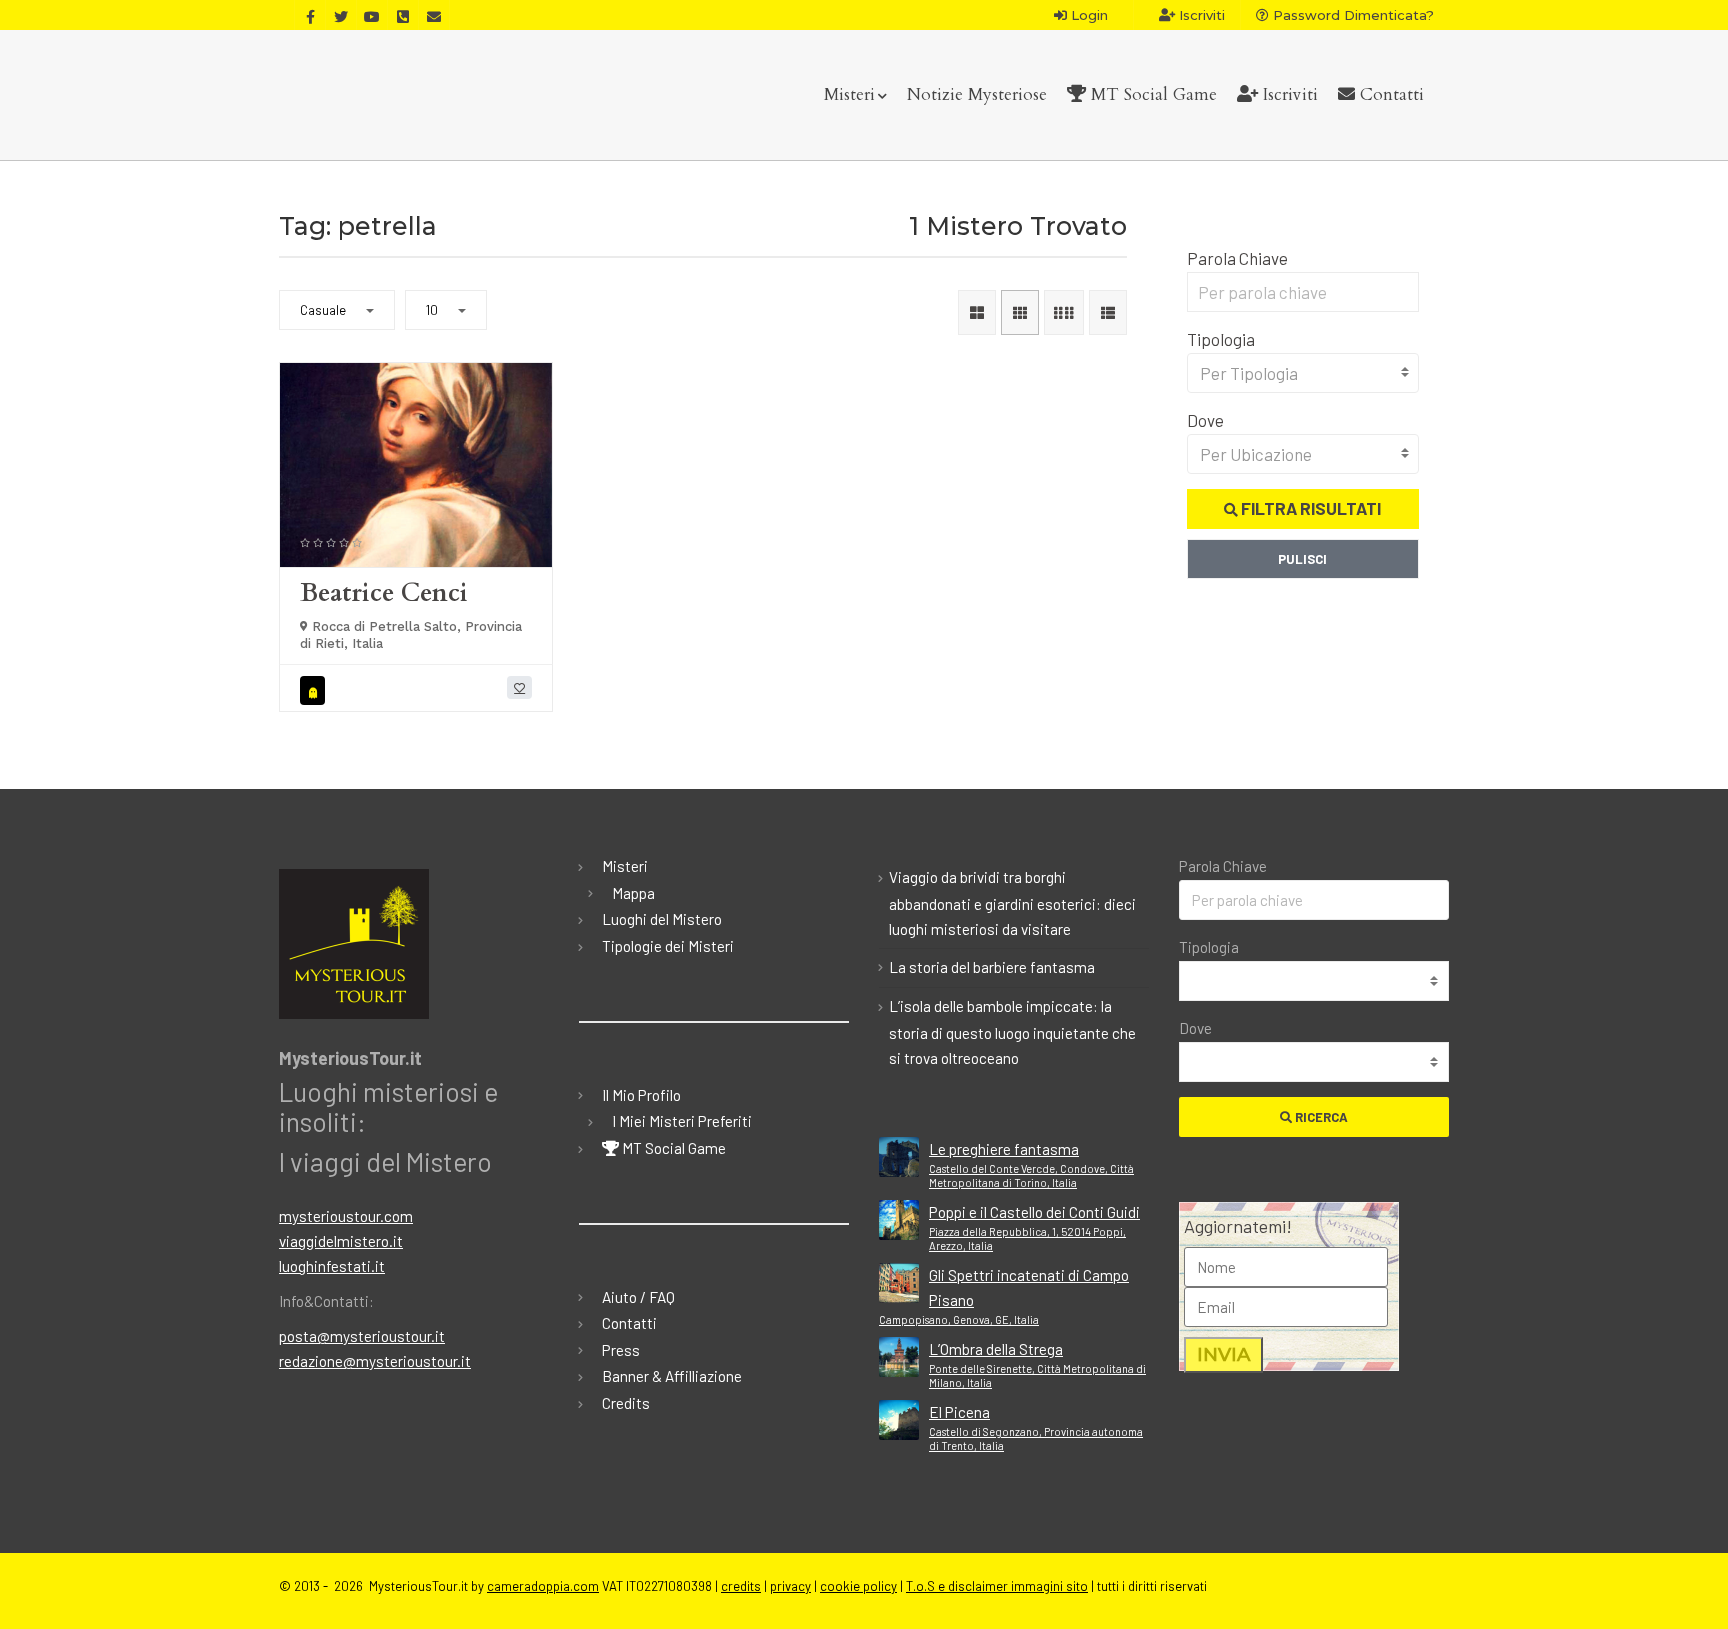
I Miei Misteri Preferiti (682, 1121)
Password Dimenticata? (1351, 15)
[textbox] (1303, 373)
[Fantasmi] (315, 690)
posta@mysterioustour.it (362, 1336)
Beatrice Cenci (384, 593)
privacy (790, 1586)
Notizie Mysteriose (977, 94)
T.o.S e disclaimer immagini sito (997, 1586)
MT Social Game (1151, 94)
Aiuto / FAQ (638, 1297)
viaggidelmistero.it (341, 1241)
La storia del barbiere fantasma (992, 967)
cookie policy (858, 1586)
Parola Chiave (1237, 258)
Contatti (1389, 94)
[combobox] (1303, 373)
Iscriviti (1200, 15)
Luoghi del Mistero (662, 919)
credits (741, 1586)
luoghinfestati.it (332, 1266)
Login (1087, 15)
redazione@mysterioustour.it (375, 1361)
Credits (626, 1403)
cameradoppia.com (543, 1586)
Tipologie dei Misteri (668, 946)
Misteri (849, 94)
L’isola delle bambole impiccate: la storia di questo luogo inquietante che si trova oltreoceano (1012, 1032)
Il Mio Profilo (641, 1095)
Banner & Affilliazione (672, 1376)
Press (621, 1350)
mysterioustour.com (346, 1216)
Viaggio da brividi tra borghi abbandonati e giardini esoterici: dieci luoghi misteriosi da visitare (1012, 903)
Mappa (633, 893)
